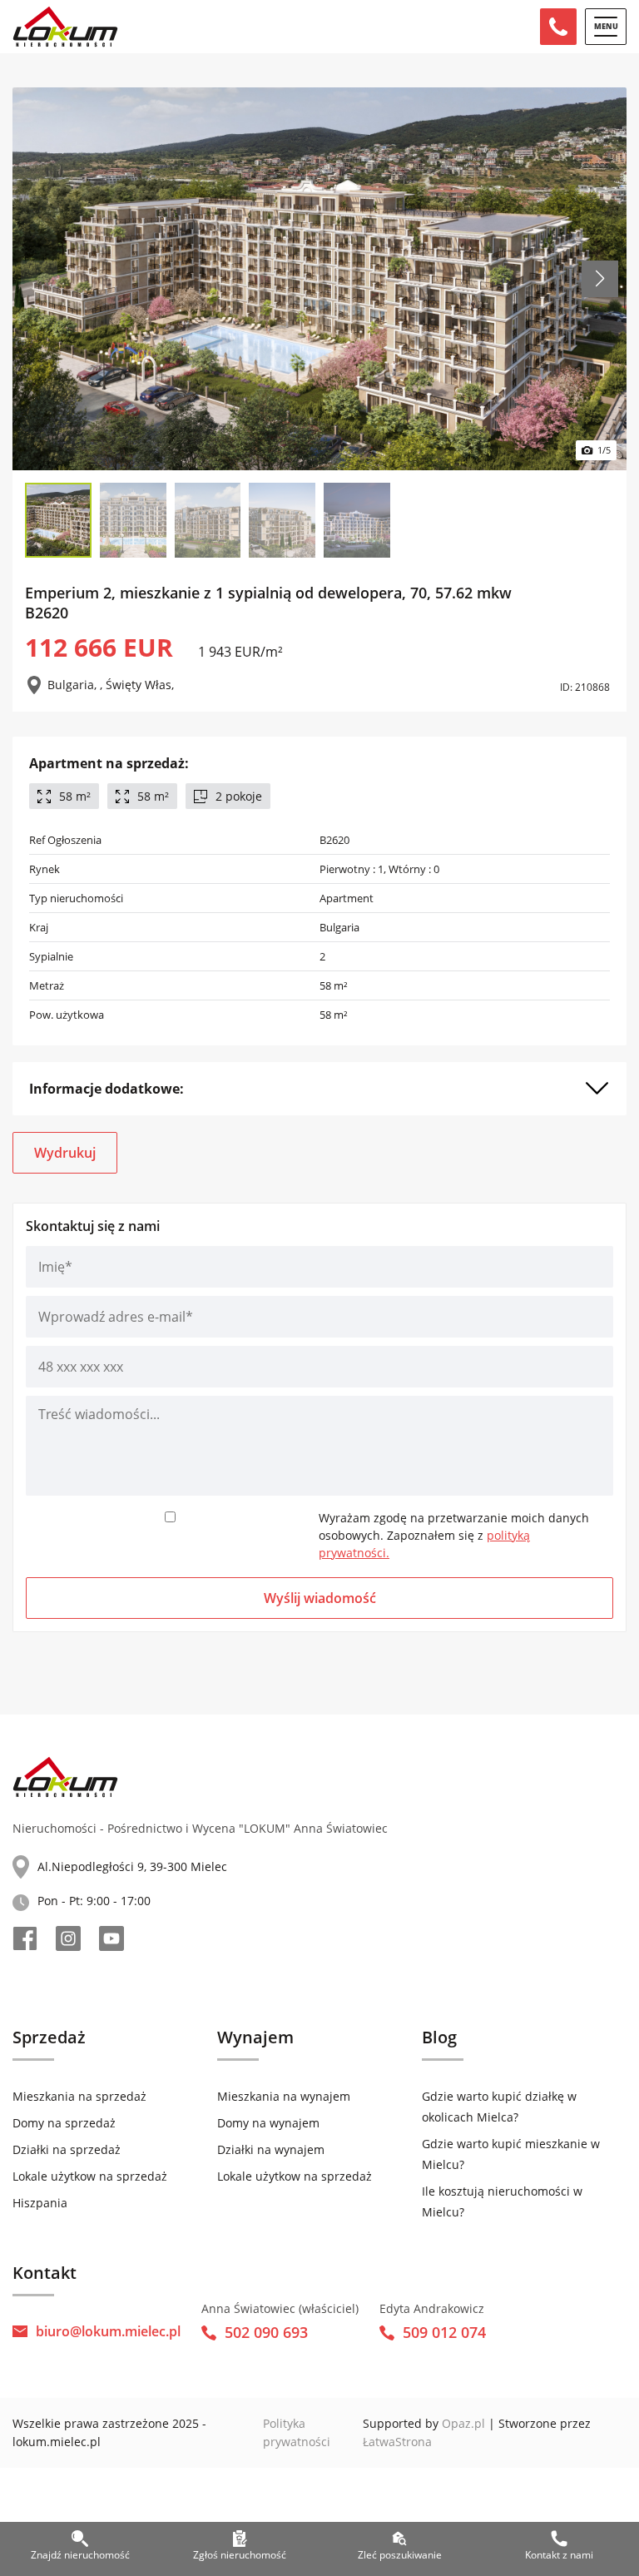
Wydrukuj (65, 1153)
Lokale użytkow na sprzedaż (90, 2176)
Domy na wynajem (268, 2123)
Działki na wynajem (271, 2149)
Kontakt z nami (559, 2555)
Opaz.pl (463, 2423)
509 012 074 (444, 2332)
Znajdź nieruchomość (80, 2555)
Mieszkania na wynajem (284, 2096)
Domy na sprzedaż (64, 2123)
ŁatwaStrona (397, 2442)
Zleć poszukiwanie (400, 2555)
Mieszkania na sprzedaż (79, 2096)
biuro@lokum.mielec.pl (108, 2331)
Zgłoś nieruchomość (240, 2555)
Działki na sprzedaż (67, 2149)
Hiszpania (40, 2203)
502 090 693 (266, 2332)
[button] (600, 279)
